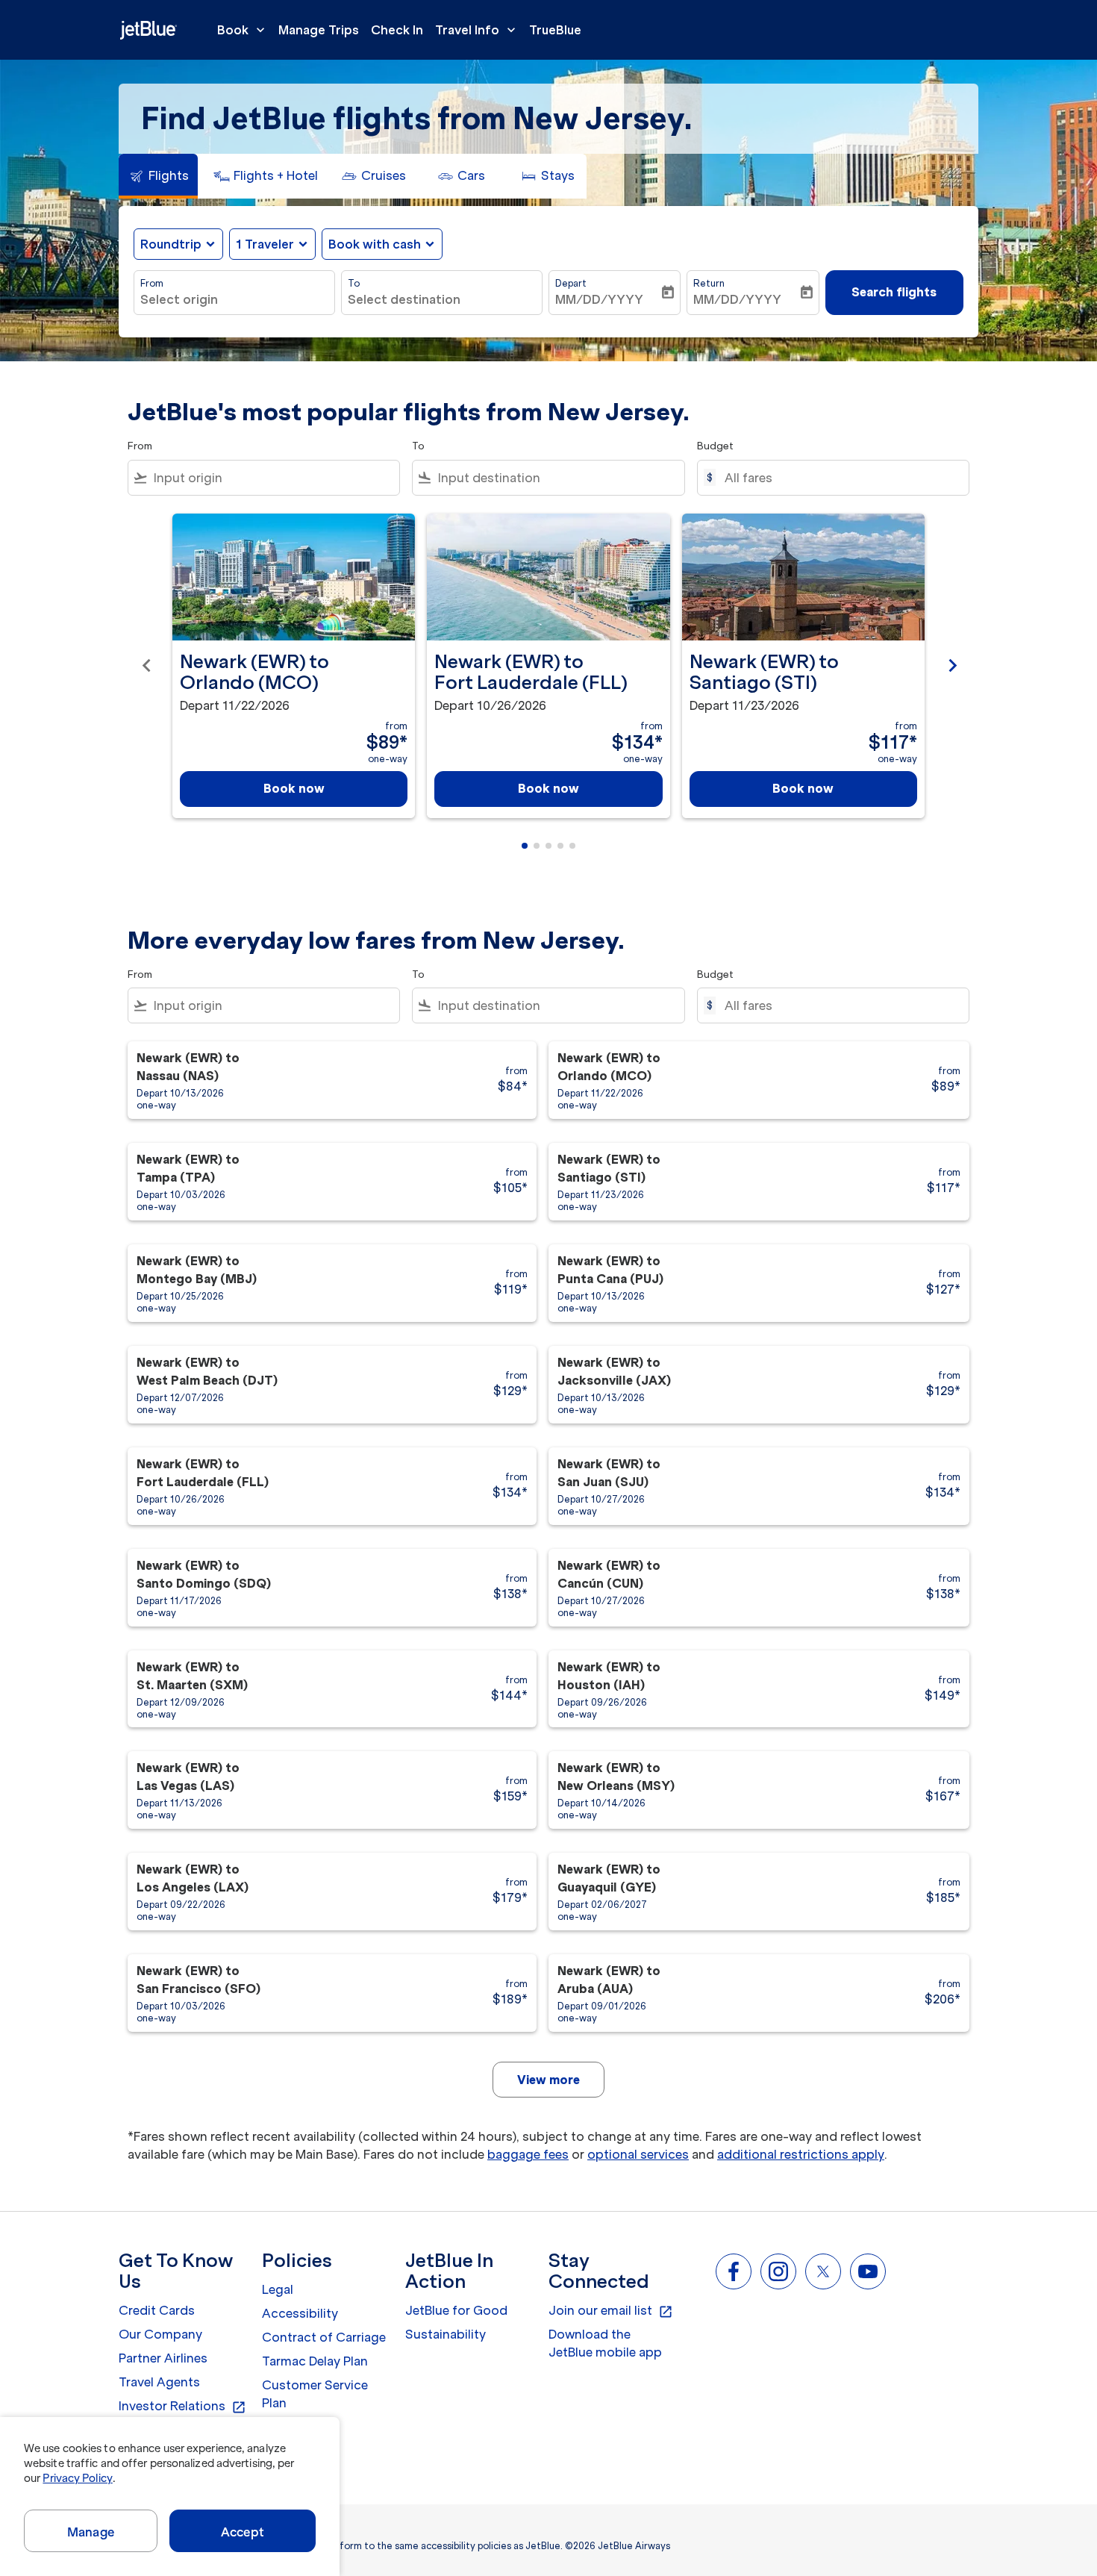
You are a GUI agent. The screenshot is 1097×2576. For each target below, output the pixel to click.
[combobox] (234, 299)
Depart (571, 283)
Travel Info (477, 30)
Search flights (894, 292)
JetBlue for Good (456, 2310)
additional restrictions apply (801, 2154)
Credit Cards (157, 2310)
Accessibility (300, 2313)
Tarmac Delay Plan (315, 2361)
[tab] (158, 176)
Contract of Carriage (324, 2337)
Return (709, 283)
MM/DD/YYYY (599, 299)
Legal (278, 2289)
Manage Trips (319, 30)
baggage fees (528, 2154)
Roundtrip (171, 244)
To (354, 283)
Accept (243, 2532)
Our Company (160, 2334)
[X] (823, 2271)
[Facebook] (734, 2271)
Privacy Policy (77, 2478)
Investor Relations (182, 2407)
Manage (91, 2532)
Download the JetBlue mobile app (605, 2343)
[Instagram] (778, 2271)
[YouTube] (868, 2271)
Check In (397, 30)
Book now (294, 788)
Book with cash (375, 244)
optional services (638, 2154)
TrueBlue (555, 30)
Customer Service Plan (315, 2394)
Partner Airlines (163, 2358)
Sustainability (446, 2334)
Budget (715, 446)
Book (243, 30)
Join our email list (611, 2311)
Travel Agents (159, 2382)
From (152, 283)
